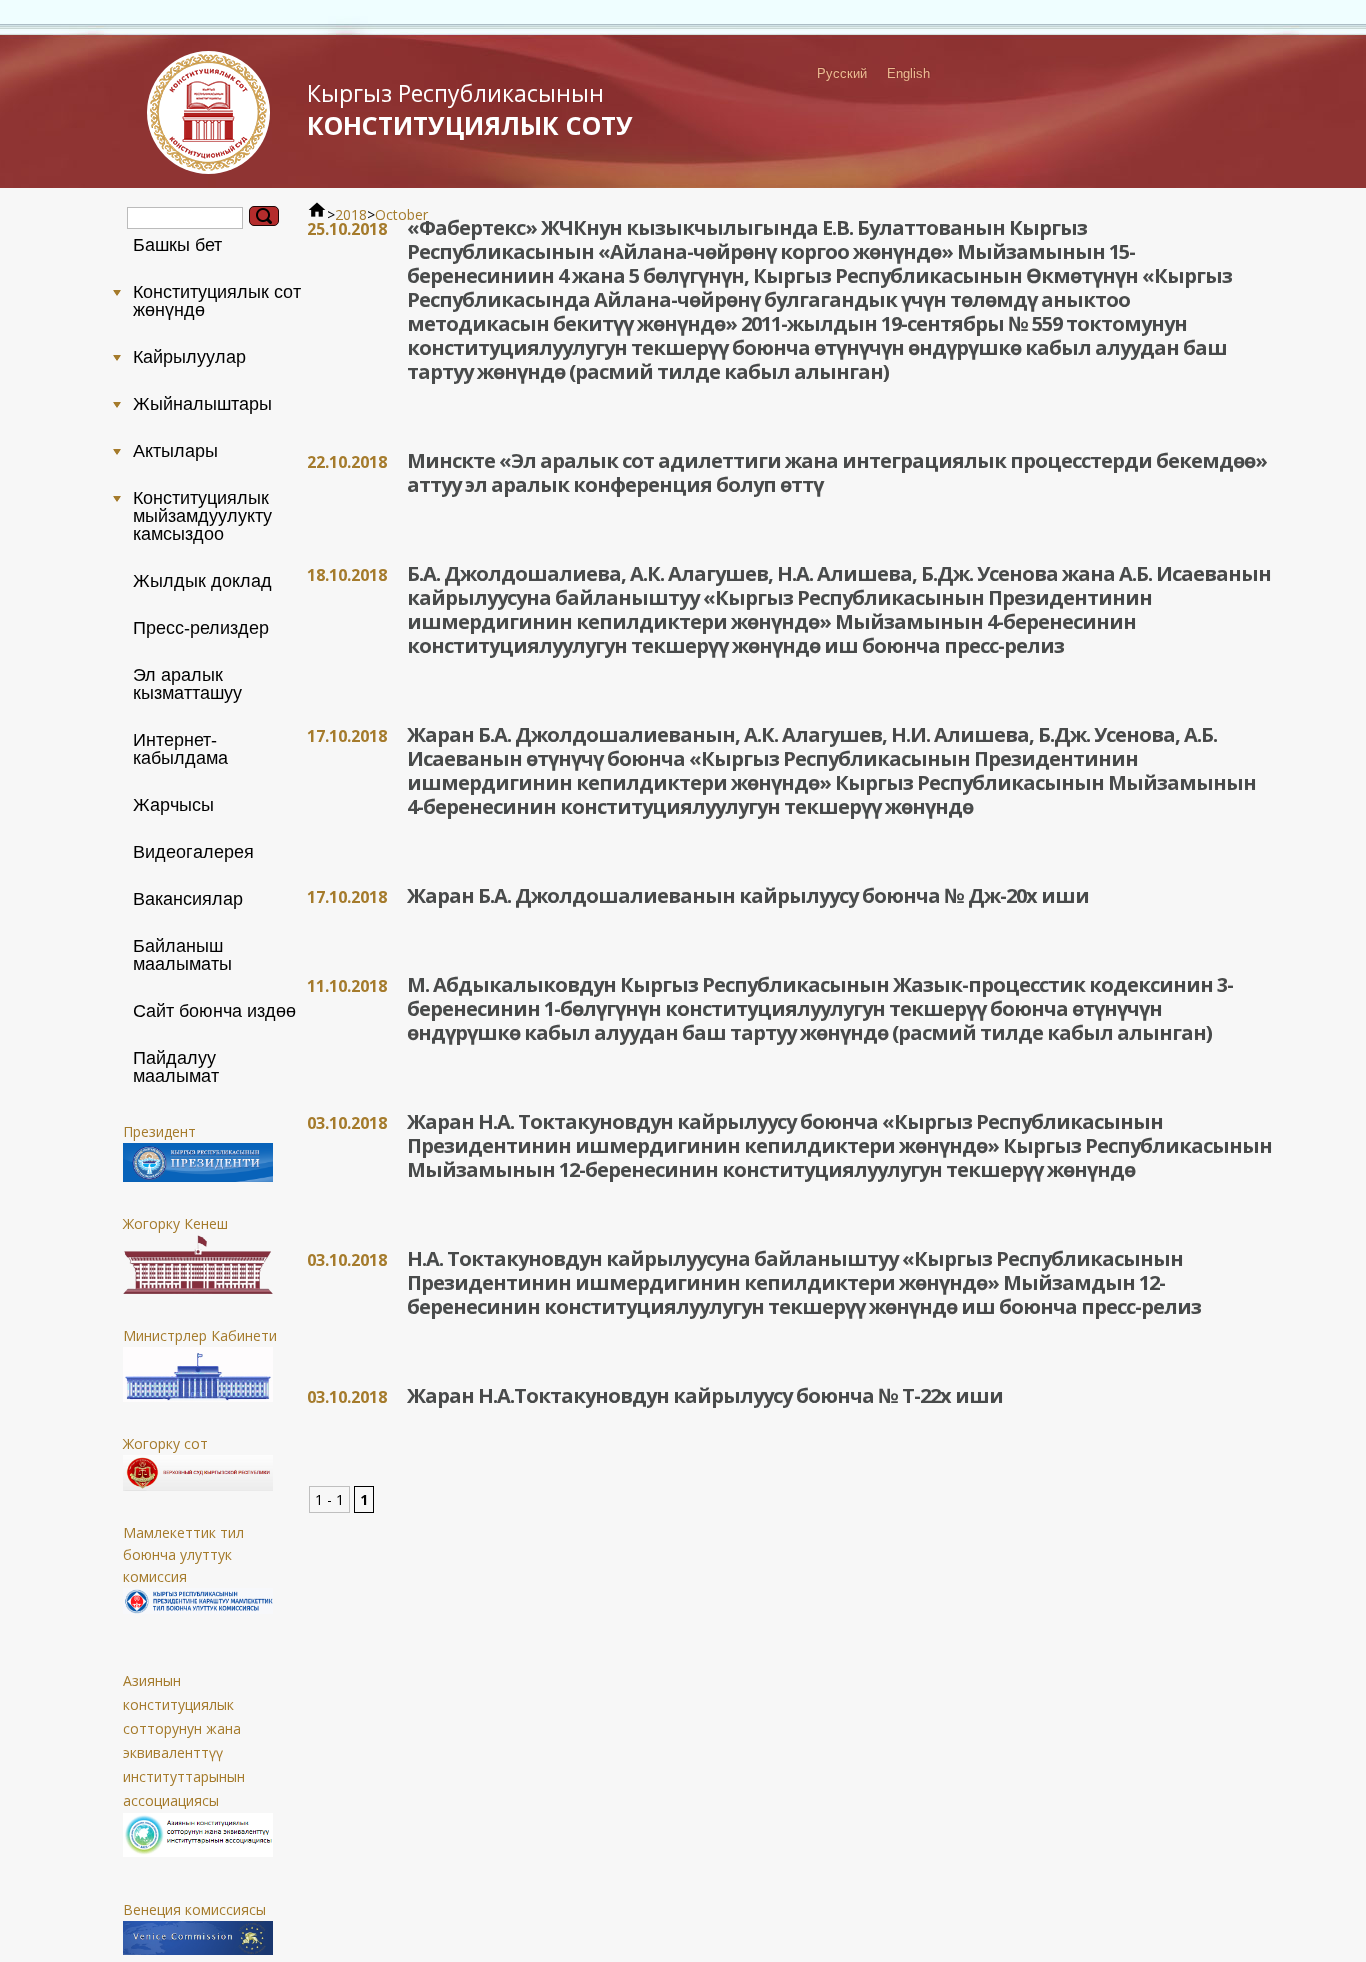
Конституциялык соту (470, 109)
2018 (351, 214)
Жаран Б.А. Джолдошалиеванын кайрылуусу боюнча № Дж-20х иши (748, 895)
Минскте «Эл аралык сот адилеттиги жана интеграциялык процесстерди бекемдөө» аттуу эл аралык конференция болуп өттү (837, 472)
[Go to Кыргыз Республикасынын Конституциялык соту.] (317, 214)
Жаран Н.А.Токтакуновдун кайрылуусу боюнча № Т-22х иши (705, 1395)
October (401, 214)
